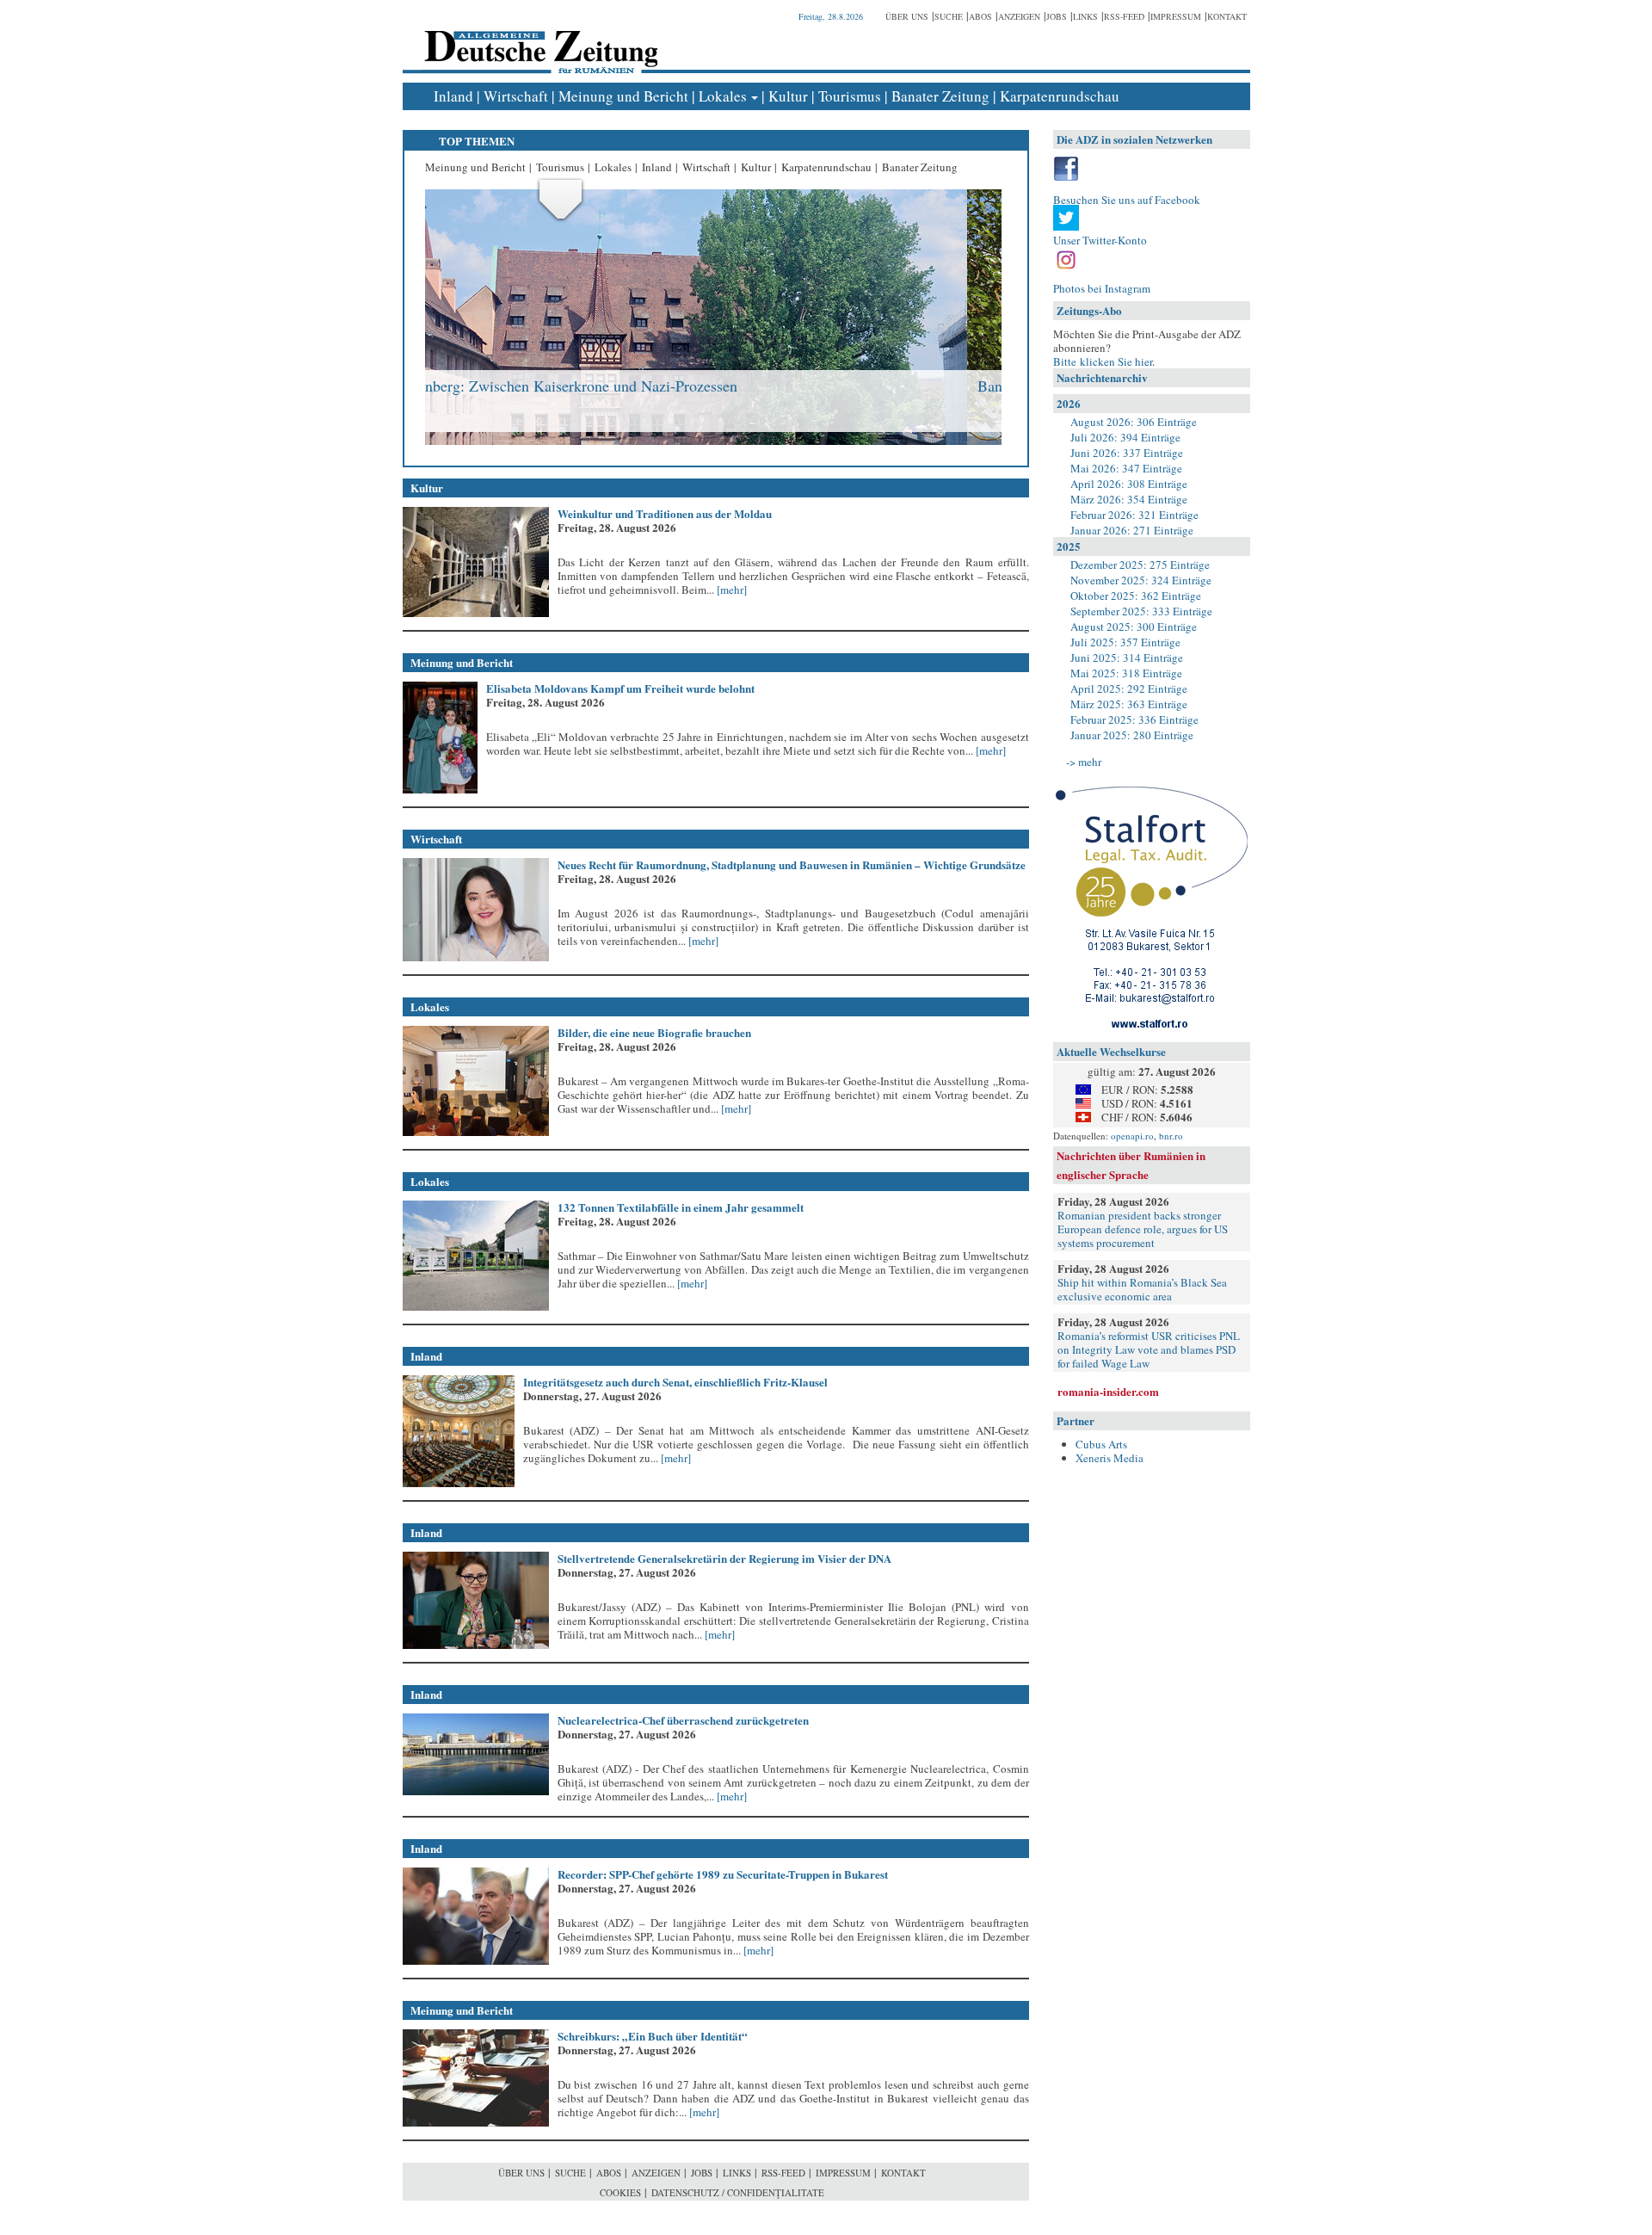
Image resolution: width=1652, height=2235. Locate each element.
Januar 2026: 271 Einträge (1132, 530)
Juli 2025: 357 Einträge (1125, 642)
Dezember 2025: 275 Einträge (1140, 565)
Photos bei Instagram (1102, 288)
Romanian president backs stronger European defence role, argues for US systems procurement (1143, 1229)
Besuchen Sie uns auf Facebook (1127, 200)
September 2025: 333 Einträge (1141, 611)
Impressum (1176, 16)
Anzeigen (1019, 16)
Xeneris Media (1110, 1458)
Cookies (620, 2192)
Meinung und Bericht (623, 96)
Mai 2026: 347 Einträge (1126, 468)
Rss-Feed (1124, 16)
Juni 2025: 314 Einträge (1127, 658)
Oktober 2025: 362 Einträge (1136, 596)
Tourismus (850, 96)
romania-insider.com (1108, 1391)
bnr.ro (1171, 1136)
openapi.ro (1132, 1136)
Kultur (788, 96)
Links (1085, 16)
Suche (949, 16)
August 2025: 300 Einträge (1134, 627)
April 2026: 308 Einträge (1129, 484)
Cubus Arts (1101, 1444)
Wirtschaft (516, 96)
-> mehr (1084, 762)
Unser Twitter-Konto (1100, 240)
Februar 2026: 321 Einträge (1134, 515)
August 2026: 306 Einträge (1134, 422)
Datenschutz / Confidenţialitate (738, 2192)
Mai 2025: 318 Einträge (1126, 673)
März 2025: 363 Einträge (1129, 704)
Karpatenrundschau (1060, 96)
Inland (453, 96)
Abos (980, 16)
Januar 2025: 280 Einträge (1132, 735)
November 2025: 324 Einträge (1141, 580)
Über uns (907, 16)
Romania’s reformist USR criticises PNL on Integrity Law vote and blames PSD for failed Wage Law (1149, 1349)
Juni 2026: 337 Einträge (1127, 453)
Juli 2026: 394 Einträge (1125, 437)
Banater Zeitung (940, 96)
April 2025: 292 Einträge (1129, 688)
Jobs (1057, 16)
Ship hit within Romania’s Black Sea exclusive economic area (1142, 1289)
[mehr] (730, 590)
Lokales (723, 96)
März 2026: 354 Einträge (1129, 499)
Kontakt (1227, 16)
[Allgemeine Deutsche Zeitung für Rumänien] (538, 39)
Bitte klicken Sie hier (1103, 361)
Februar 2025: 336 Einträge (1134, 719)
